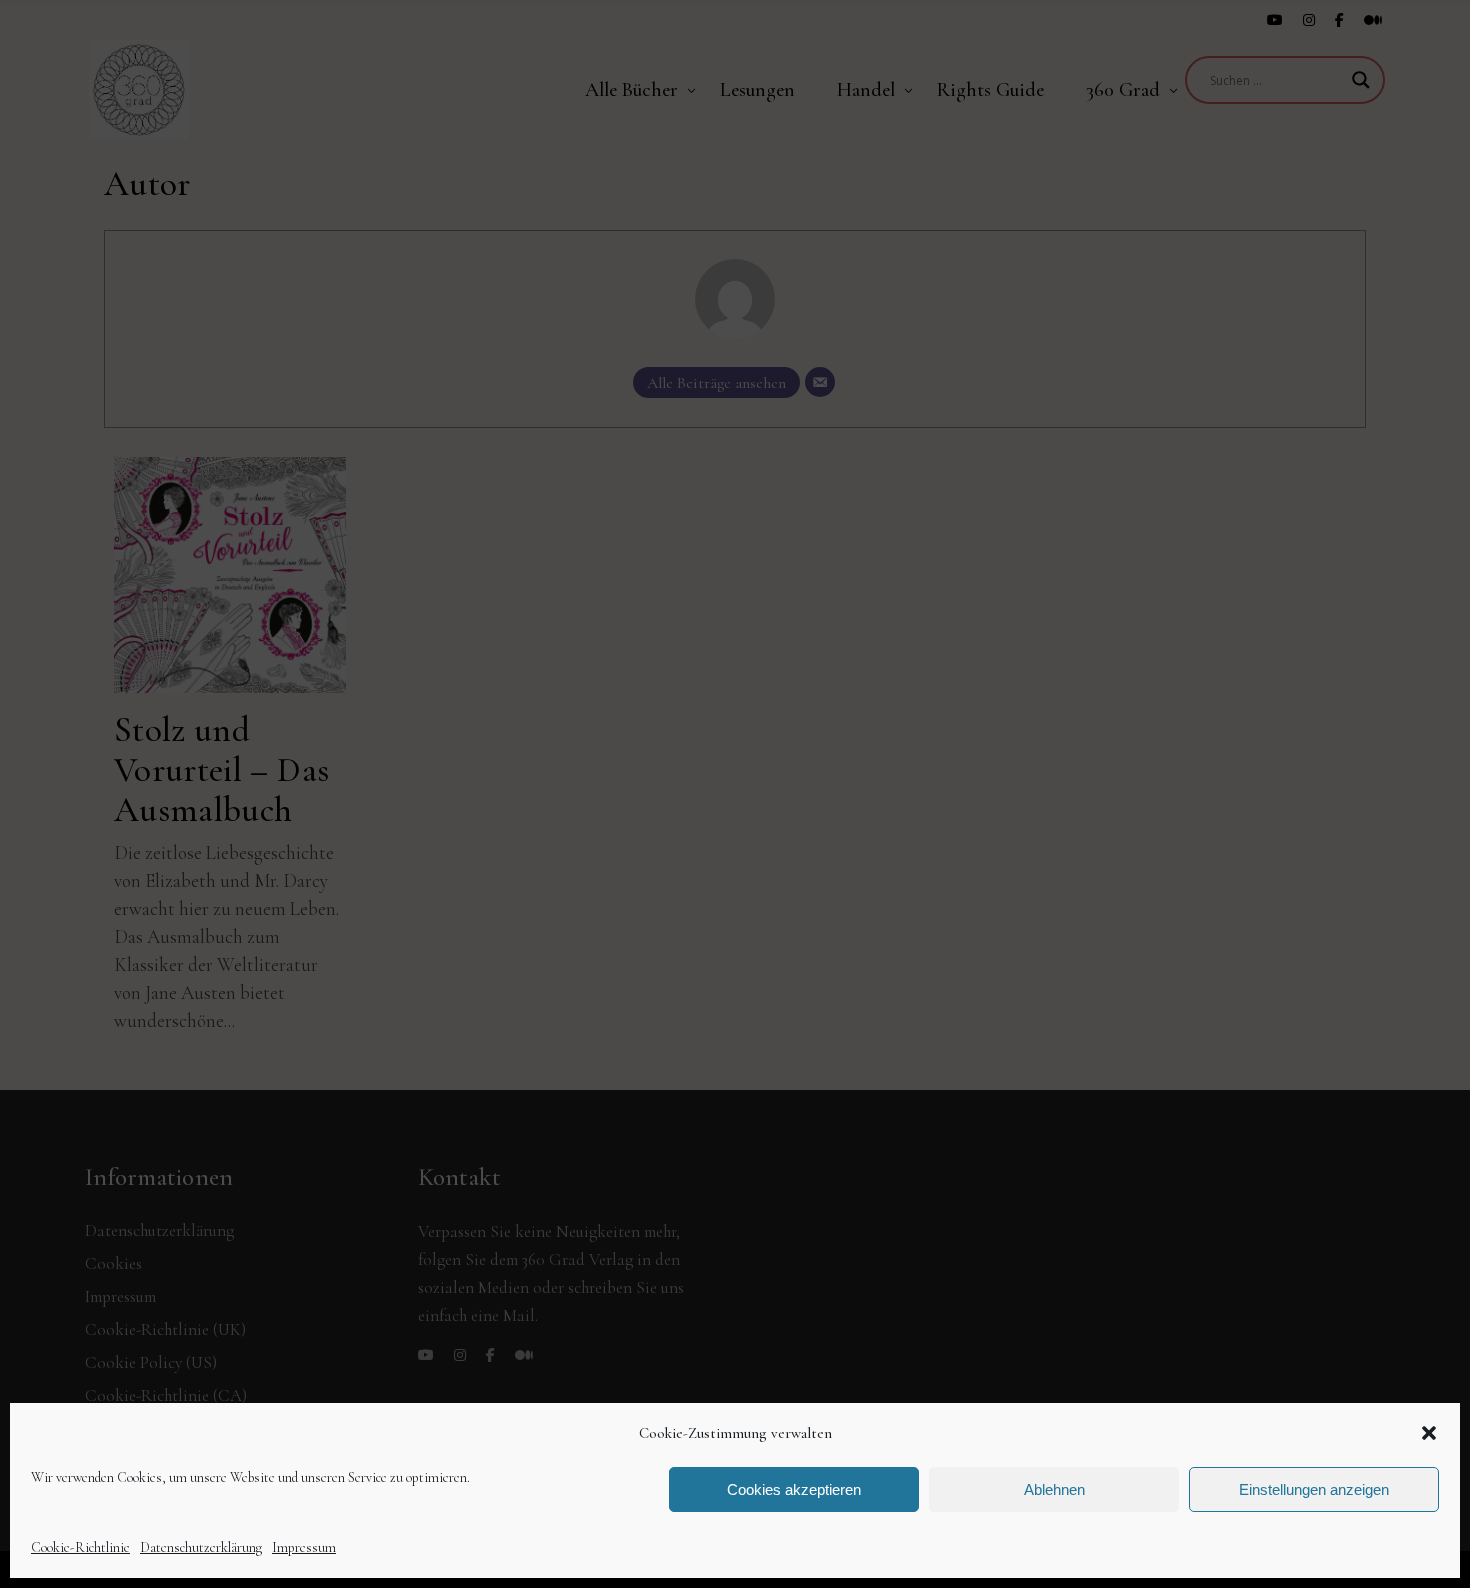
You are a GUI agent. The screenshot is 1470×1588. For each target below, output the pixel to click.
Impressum (304, 1547)
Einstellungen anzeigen (1314, 1489)
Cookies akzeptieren (794, 1489)
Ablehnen (1054, 1489)
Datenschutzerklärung (201, 1547)
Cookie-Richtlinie (80, 1547)
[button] (1429, 1433)
